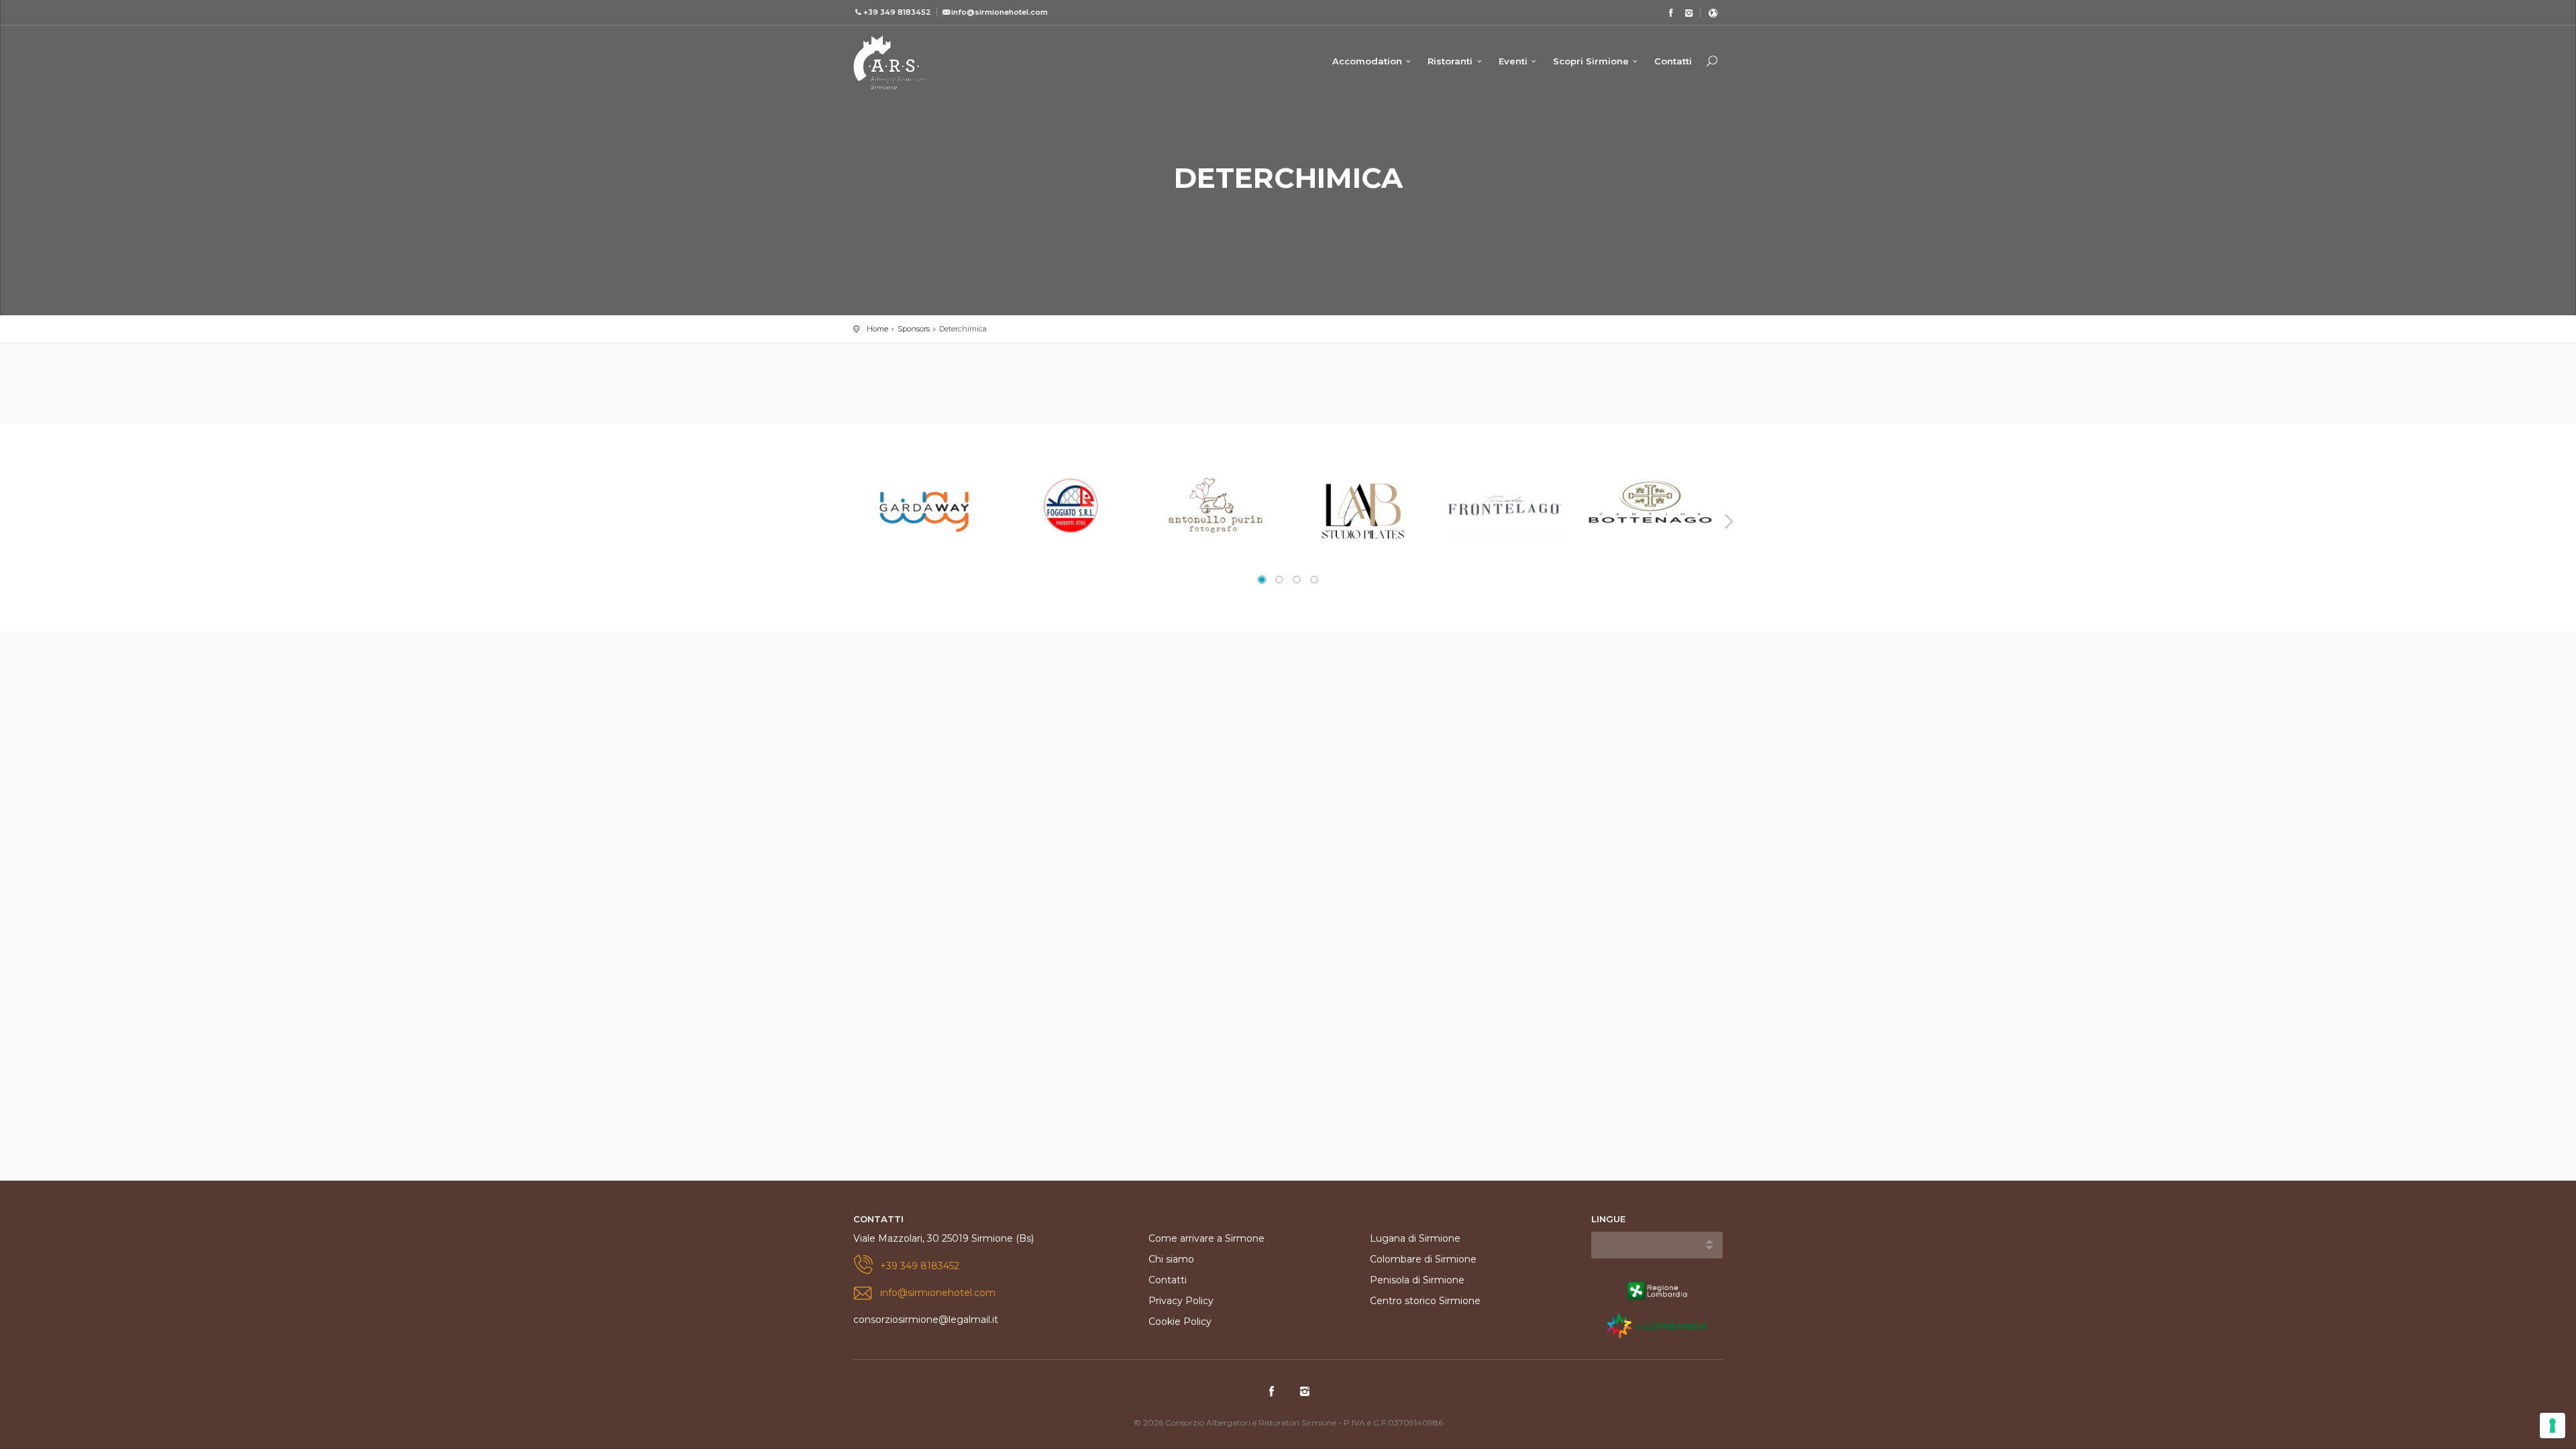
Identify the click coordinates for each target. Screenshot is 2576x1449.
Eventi (1513, 61)
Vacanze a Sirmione (890, 62)
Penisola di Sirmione (1417, 1280)
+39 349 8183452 (920, 1266)
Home (877, 329)
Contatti (1673, 61)
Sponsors (914, 329)
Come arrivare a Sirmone (1206, 1238)
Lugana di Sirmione (1415, 1238)
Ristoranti (1450, 61)
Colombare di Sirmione (1423, 1259)
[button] (1262, 580)
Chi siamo (1171, 1259)
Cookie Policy (1180, 1322)
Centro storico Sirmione (1425, 1301)
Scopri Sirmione (1591, 61)
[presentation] (849, 521)
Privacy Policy (1181, 1301)
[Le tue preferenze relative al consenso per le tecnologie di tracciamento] (2553, 1426)
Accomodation (1367, 61)
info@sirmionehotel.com (938, 1293)
